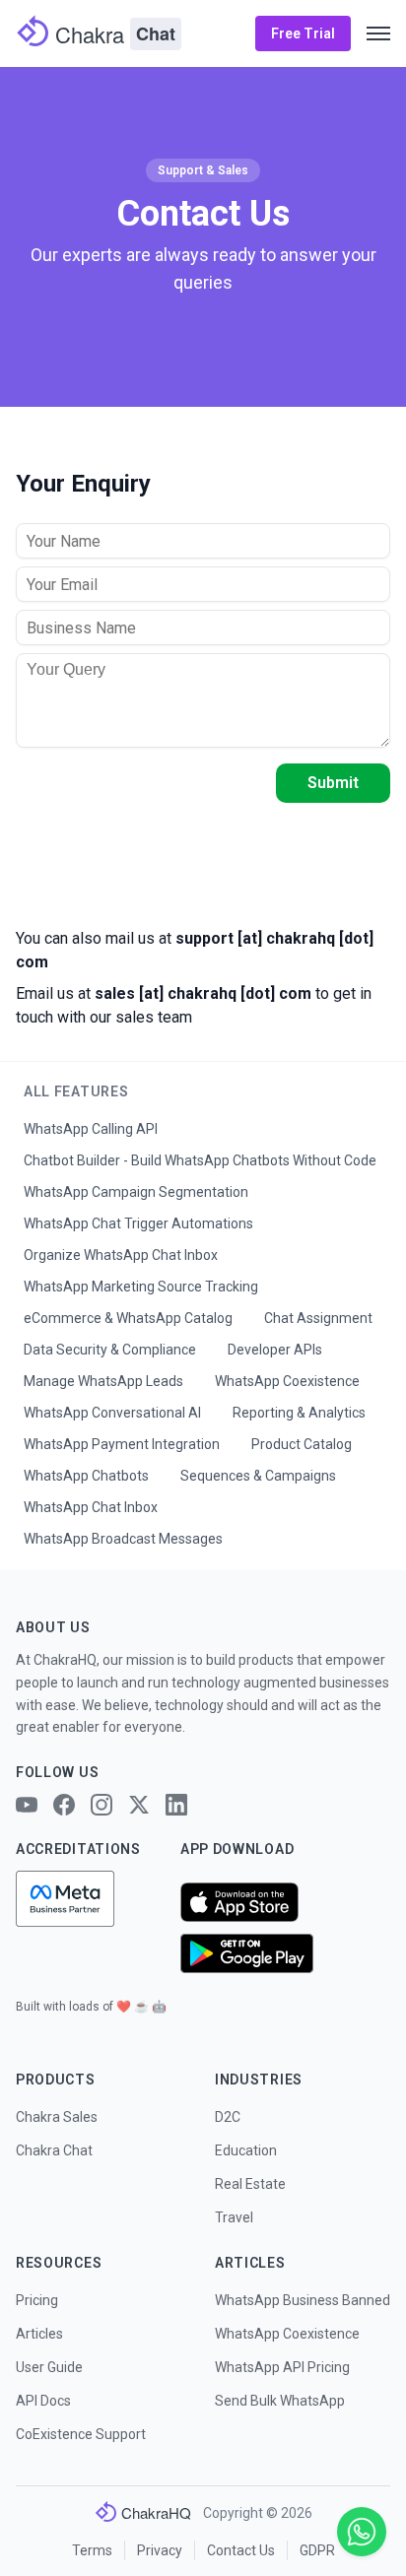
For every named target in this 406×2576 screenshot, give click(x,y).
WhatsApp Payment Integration (122, 1444)
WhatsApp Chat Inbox (91, 1507)
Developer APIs (275, 1350)
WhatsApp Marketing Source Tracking (141, 1287)
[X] (139, 1805)
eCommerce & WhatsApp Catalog (128, 1318)
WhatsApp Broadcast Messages (123, 1539)
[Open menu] (378, 33)
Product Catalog (302, 1444)
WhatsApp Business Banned (303, 2300)
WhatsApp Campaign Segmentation (136, 1192)
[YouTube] (27, 1805)
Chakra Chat (54, 2150)
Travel (234, 2217)
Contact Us (241, 2550)
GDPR (317, 2550)
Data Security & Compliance (110, 1350)
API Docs (43, 2401)
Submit (333, 783)
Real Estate (250, 2184)
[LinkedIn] (176, 1805)
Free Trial (303, 33)
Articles (39, 2334)
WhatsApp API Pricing (282, 2367)
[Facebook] (64, 1805)
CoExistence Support (81, 2434)
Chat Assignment (318, 1318)
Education (246, 2150)
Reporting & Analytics (299, 1413)
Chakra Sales (57, 2117)
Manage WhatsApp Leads (103, 1381)
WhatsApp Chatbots (86, 1476)
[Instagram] (101, 1805)
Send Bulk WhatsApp (280, 2401)
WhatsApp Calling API (91, 1129)
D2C (228, 2117)
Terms (92, 2550)
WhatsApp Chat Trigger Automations (138, 1223)
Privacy (160, 2550)
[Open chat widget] (362, 2532)
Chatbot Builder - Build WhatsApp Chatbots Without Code (200, 1160)
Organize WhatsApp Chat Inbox (121, 1255)
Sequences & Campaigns (258, 1476)
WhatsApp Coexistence (287, 1381)
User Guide (49, 2367)
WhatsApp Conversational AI (112, 1413)
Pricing (37, 2300)
